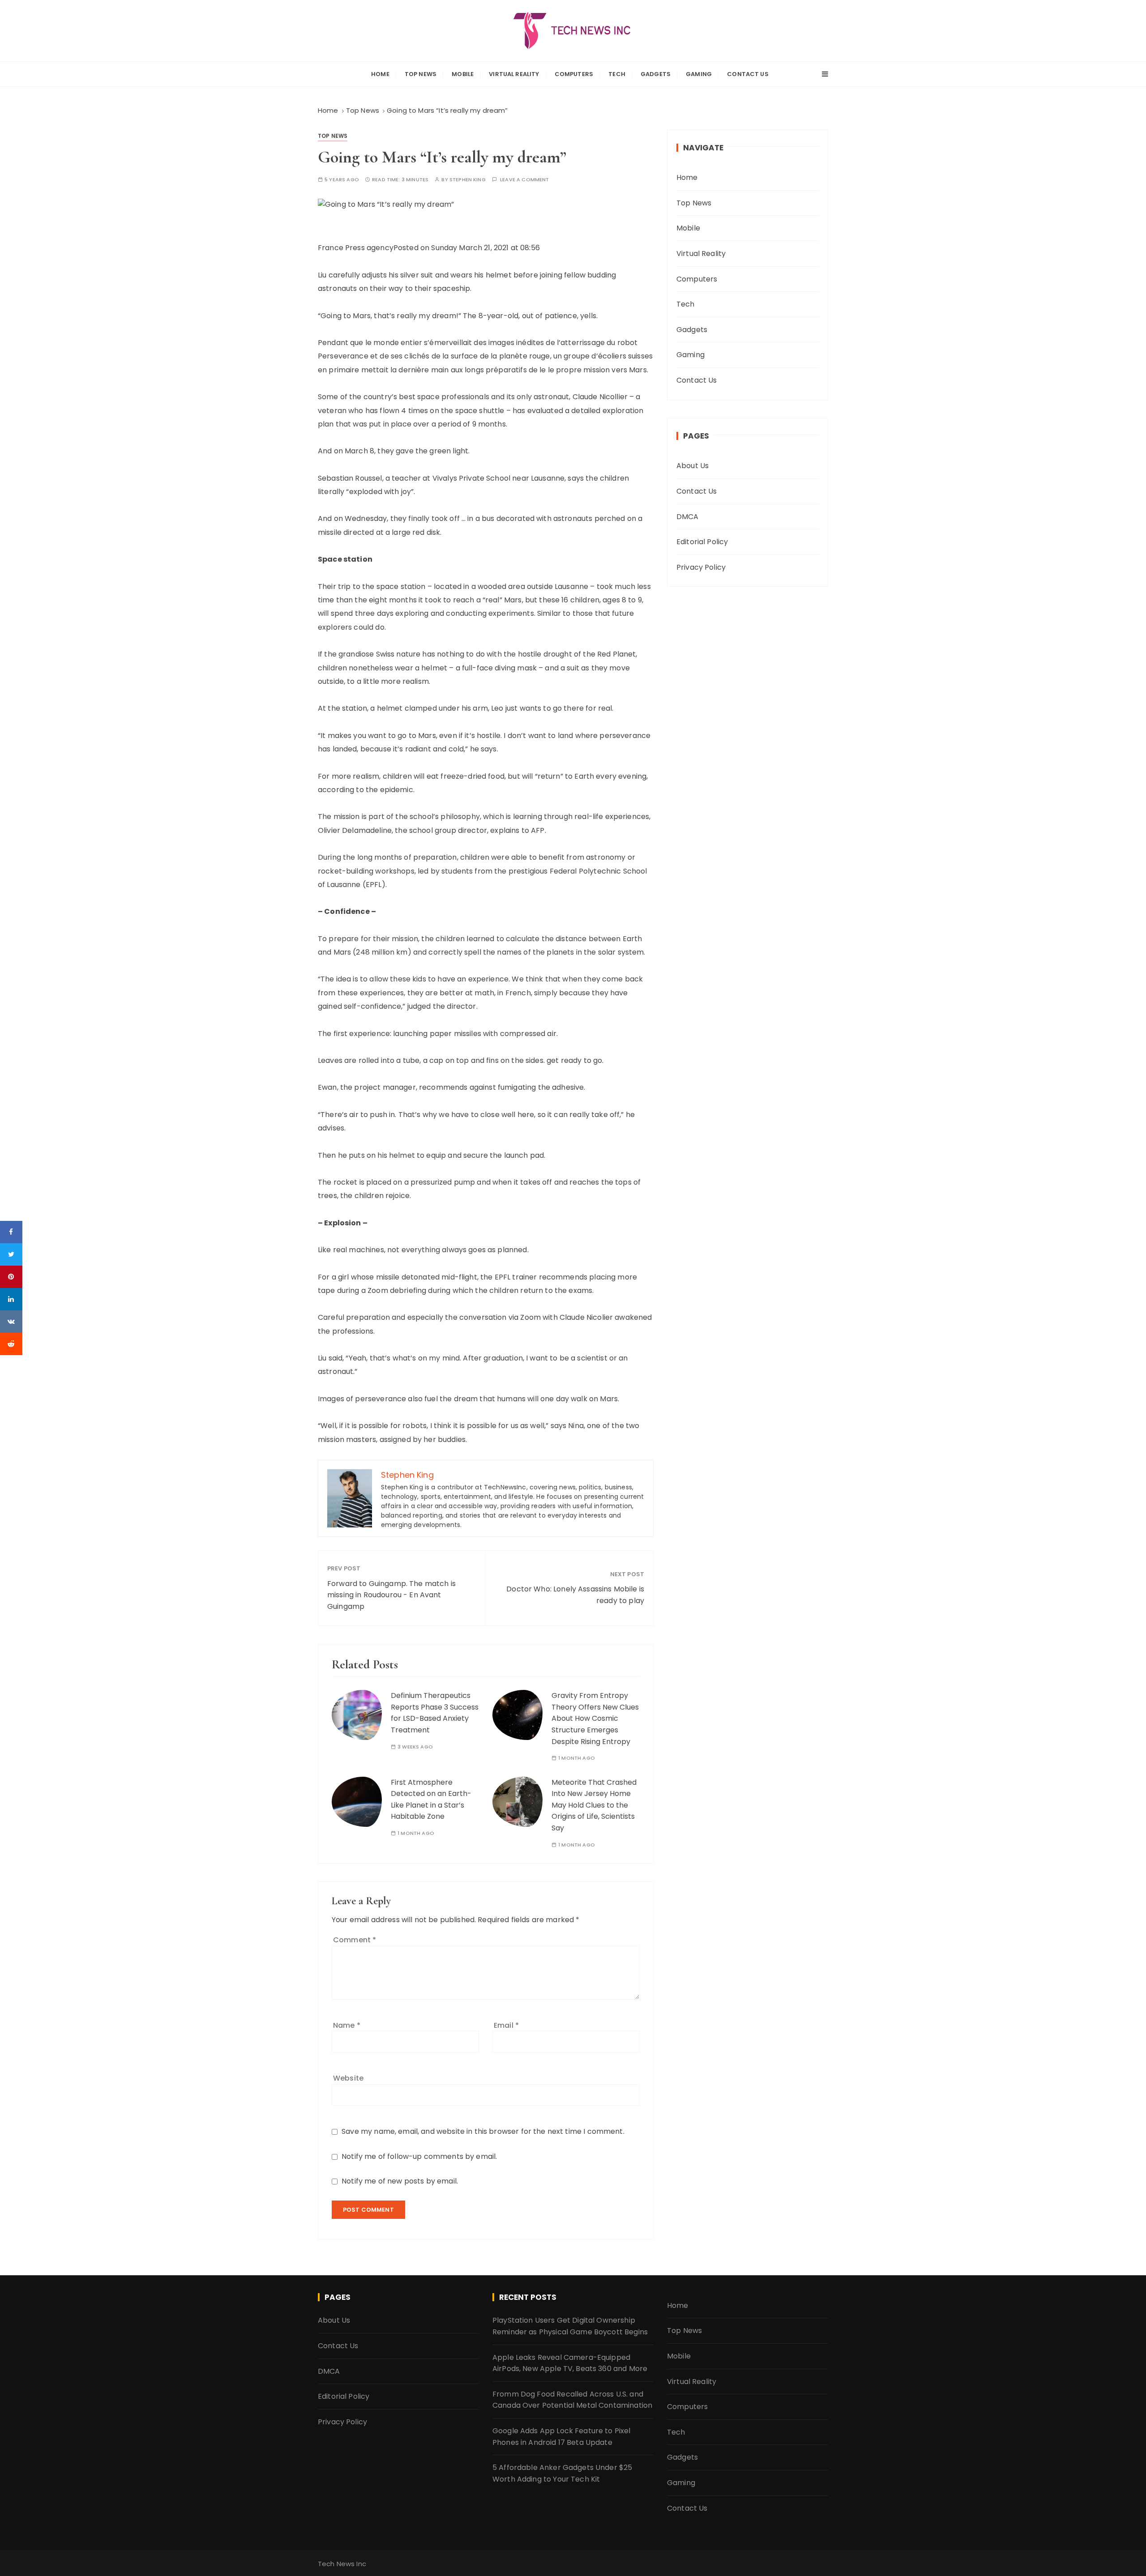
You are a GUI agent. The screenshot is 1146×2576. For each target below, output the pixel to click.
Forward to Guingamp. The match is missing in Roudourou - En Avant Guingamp (391, 1595)
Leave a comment (524, 180)
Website (348, 2078)
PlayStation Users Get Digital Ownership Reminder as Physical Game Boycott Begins (570, 2326)
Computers (574, 74)
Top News (421, 74)
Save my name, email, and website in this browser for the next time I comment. (483, 2131)
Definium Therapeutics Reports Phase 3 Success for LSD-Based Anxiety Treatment (435, 1713)
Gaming (699, 74)
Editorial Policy (702, 542)
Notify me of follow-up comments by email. (419, 2156)
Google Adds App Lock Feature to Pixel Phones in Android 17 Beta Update (562, 2437)
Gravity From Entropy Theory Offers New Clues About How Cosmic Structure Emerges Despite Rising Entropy (595, 1718)
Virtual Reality (514, 74)
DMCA (688, 517)
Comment (355, 1940)
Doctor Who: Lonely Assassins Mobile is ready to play (575, 1595)
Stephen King (468, 180)
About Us (693, 466)
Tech (617, 74)
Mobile (463, 74)
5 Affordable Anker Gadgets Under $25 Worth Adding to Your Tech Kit (562, 2473)
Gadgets (656, 74)
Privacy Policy (701, 567)
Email (506, 2025)
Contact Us (748, 74)
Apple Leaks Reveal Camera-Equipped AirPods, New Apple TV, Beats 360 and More (570, 2363)
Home (380, 74)
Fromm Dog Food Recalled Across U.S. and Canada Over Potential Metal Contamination (572, 2400)
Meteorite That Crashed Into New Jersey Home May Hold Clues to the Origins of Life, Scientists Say (594, 1805)
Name (347, 2025)
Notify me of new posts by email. (400, 2181)
